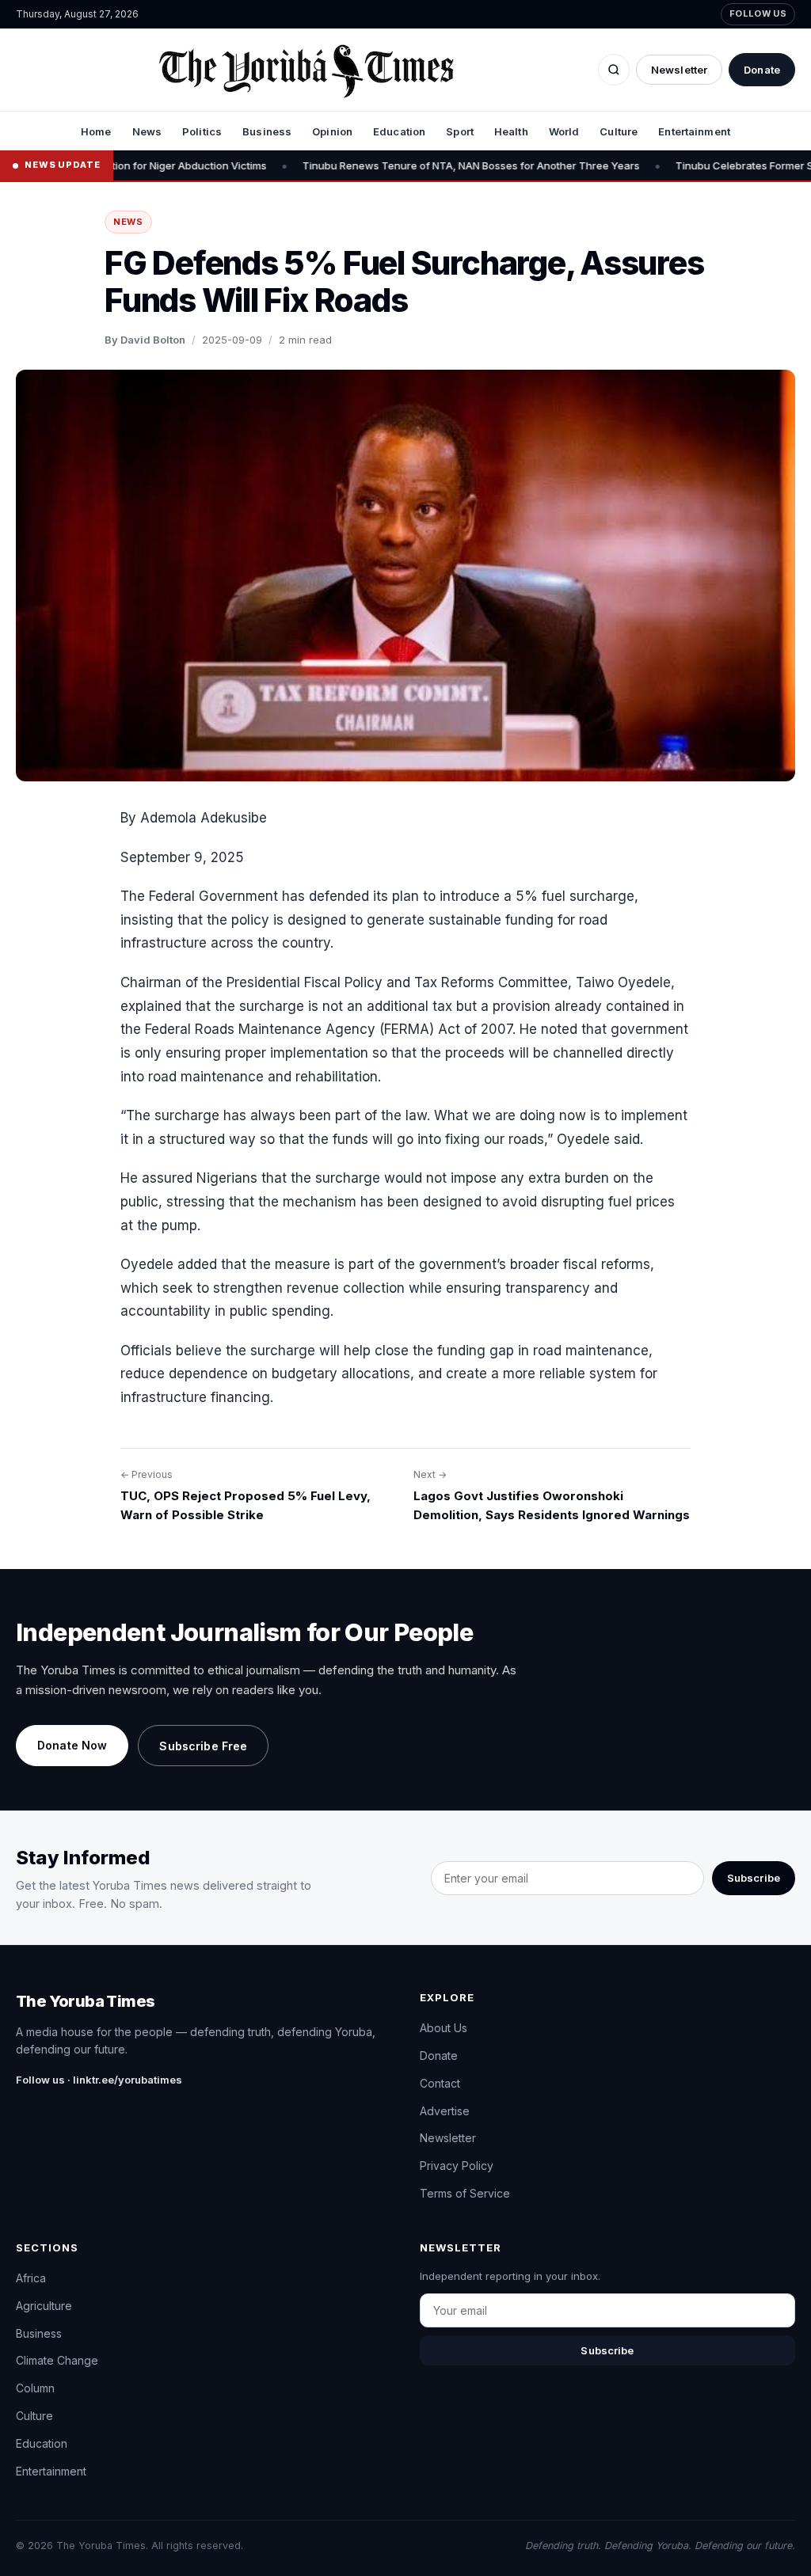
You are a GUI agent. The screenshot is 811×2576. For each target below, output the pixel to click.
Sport (460, 131)
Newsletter (679, 70)
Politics (202, 131)
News (147, 131)
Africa (31, 2278)
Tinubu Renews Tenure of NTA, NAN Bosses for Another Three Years (419, 165)
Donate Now (72, 1745)
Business (267, 131)
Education (399, 131)
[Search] (614, 70)
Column (35, 2388)
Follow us (758, 13)
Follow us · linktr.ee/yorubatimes (99, 2080)
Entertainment (694, 131)
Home (96, 131)
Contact (440, 2083)
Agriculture (44, 2306)
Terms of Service (465, 2193)
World (564, 131)
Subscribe (754, 1878)
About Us (444, 2028)
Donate (762, 70)
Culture (619, 131)
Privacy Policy (457, 2166)
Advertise (445, 2111)
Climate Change (57, 2360)
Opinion (332, 131)
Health (511, 131)
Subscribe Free (203, 1746)
